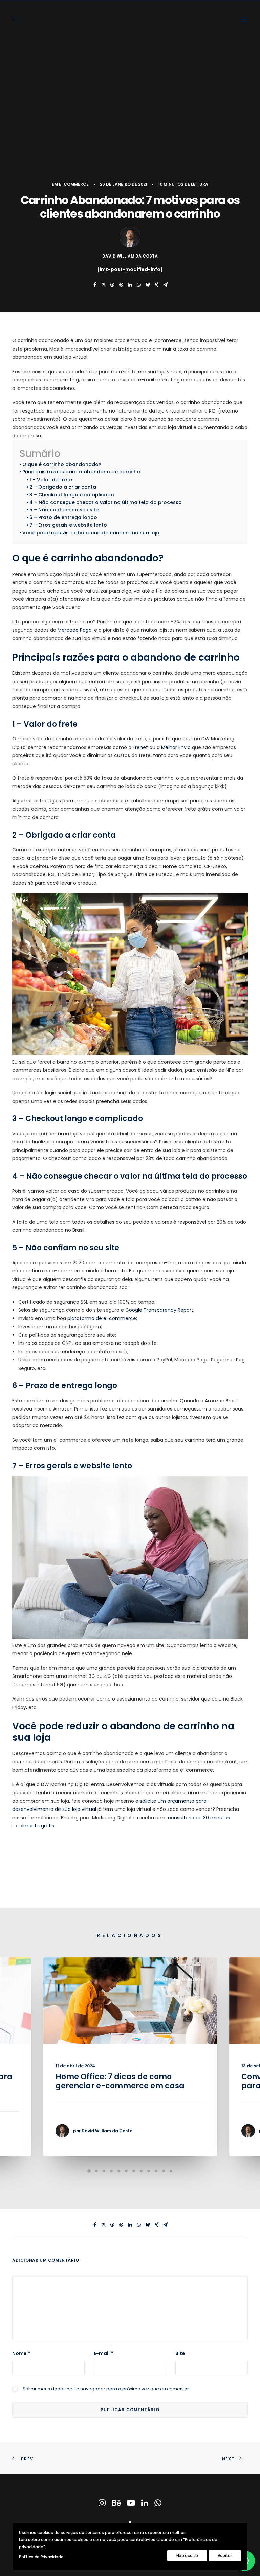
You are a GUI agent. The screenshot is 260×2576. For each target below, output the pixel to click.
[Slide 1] (89, 2171)
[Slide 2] (96, 2171)
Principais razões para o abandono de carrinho (81, 472)
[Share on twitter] (104, 285)
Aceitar (225, 2556)
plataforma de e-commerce (102, 1318)
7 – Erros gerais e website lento (68, 525)
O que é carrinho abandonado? (62, 464)
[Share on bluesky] (148, 285)
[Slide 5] (119, 2171)
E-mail (103, 2353)
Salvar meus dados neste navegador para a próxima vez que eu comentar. (106, 2389)
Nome (21, 2353)
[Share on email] (165, 285)
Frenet (140, 747)
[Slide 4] (111, 2171)
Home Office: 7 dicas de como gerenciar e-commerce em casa (120, 2081)
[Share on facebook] (95, 285)
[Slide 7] (134, 2171)
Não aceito (187, 2556)
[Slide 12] (171, 2171)
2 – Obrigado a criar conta (63, 487)
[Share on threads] (112, 285)
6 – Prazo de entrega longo (63, 517)
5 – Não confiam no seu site (64, 510)
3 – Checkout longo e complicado (72, 495)
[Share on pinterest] (121, 285)
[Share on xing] (156, 285)
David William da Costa (130, 256)
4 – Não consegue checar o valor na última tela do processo (106, 502)
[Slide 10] (156, 2171)
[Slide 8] (141, 2171)
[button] (244, 19)
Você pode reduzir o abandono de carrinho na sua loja (91, 533)
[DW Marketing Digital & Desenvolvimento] (14, 19)
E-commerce (74, 184)
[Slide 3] (104, 2171)
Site (180, 2353)
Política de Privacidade (41, 2557)
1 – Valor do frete (51, 480)
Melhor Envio (176, 747)
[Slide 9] (149, 2171)
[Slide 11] (164, 2171)
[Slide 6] (126, 2171)
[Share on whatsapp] (139, 285)
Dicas (161, 1979)
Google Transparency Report (159, 1310)
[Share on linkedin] (130, 285)
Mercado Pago (75, 630)
